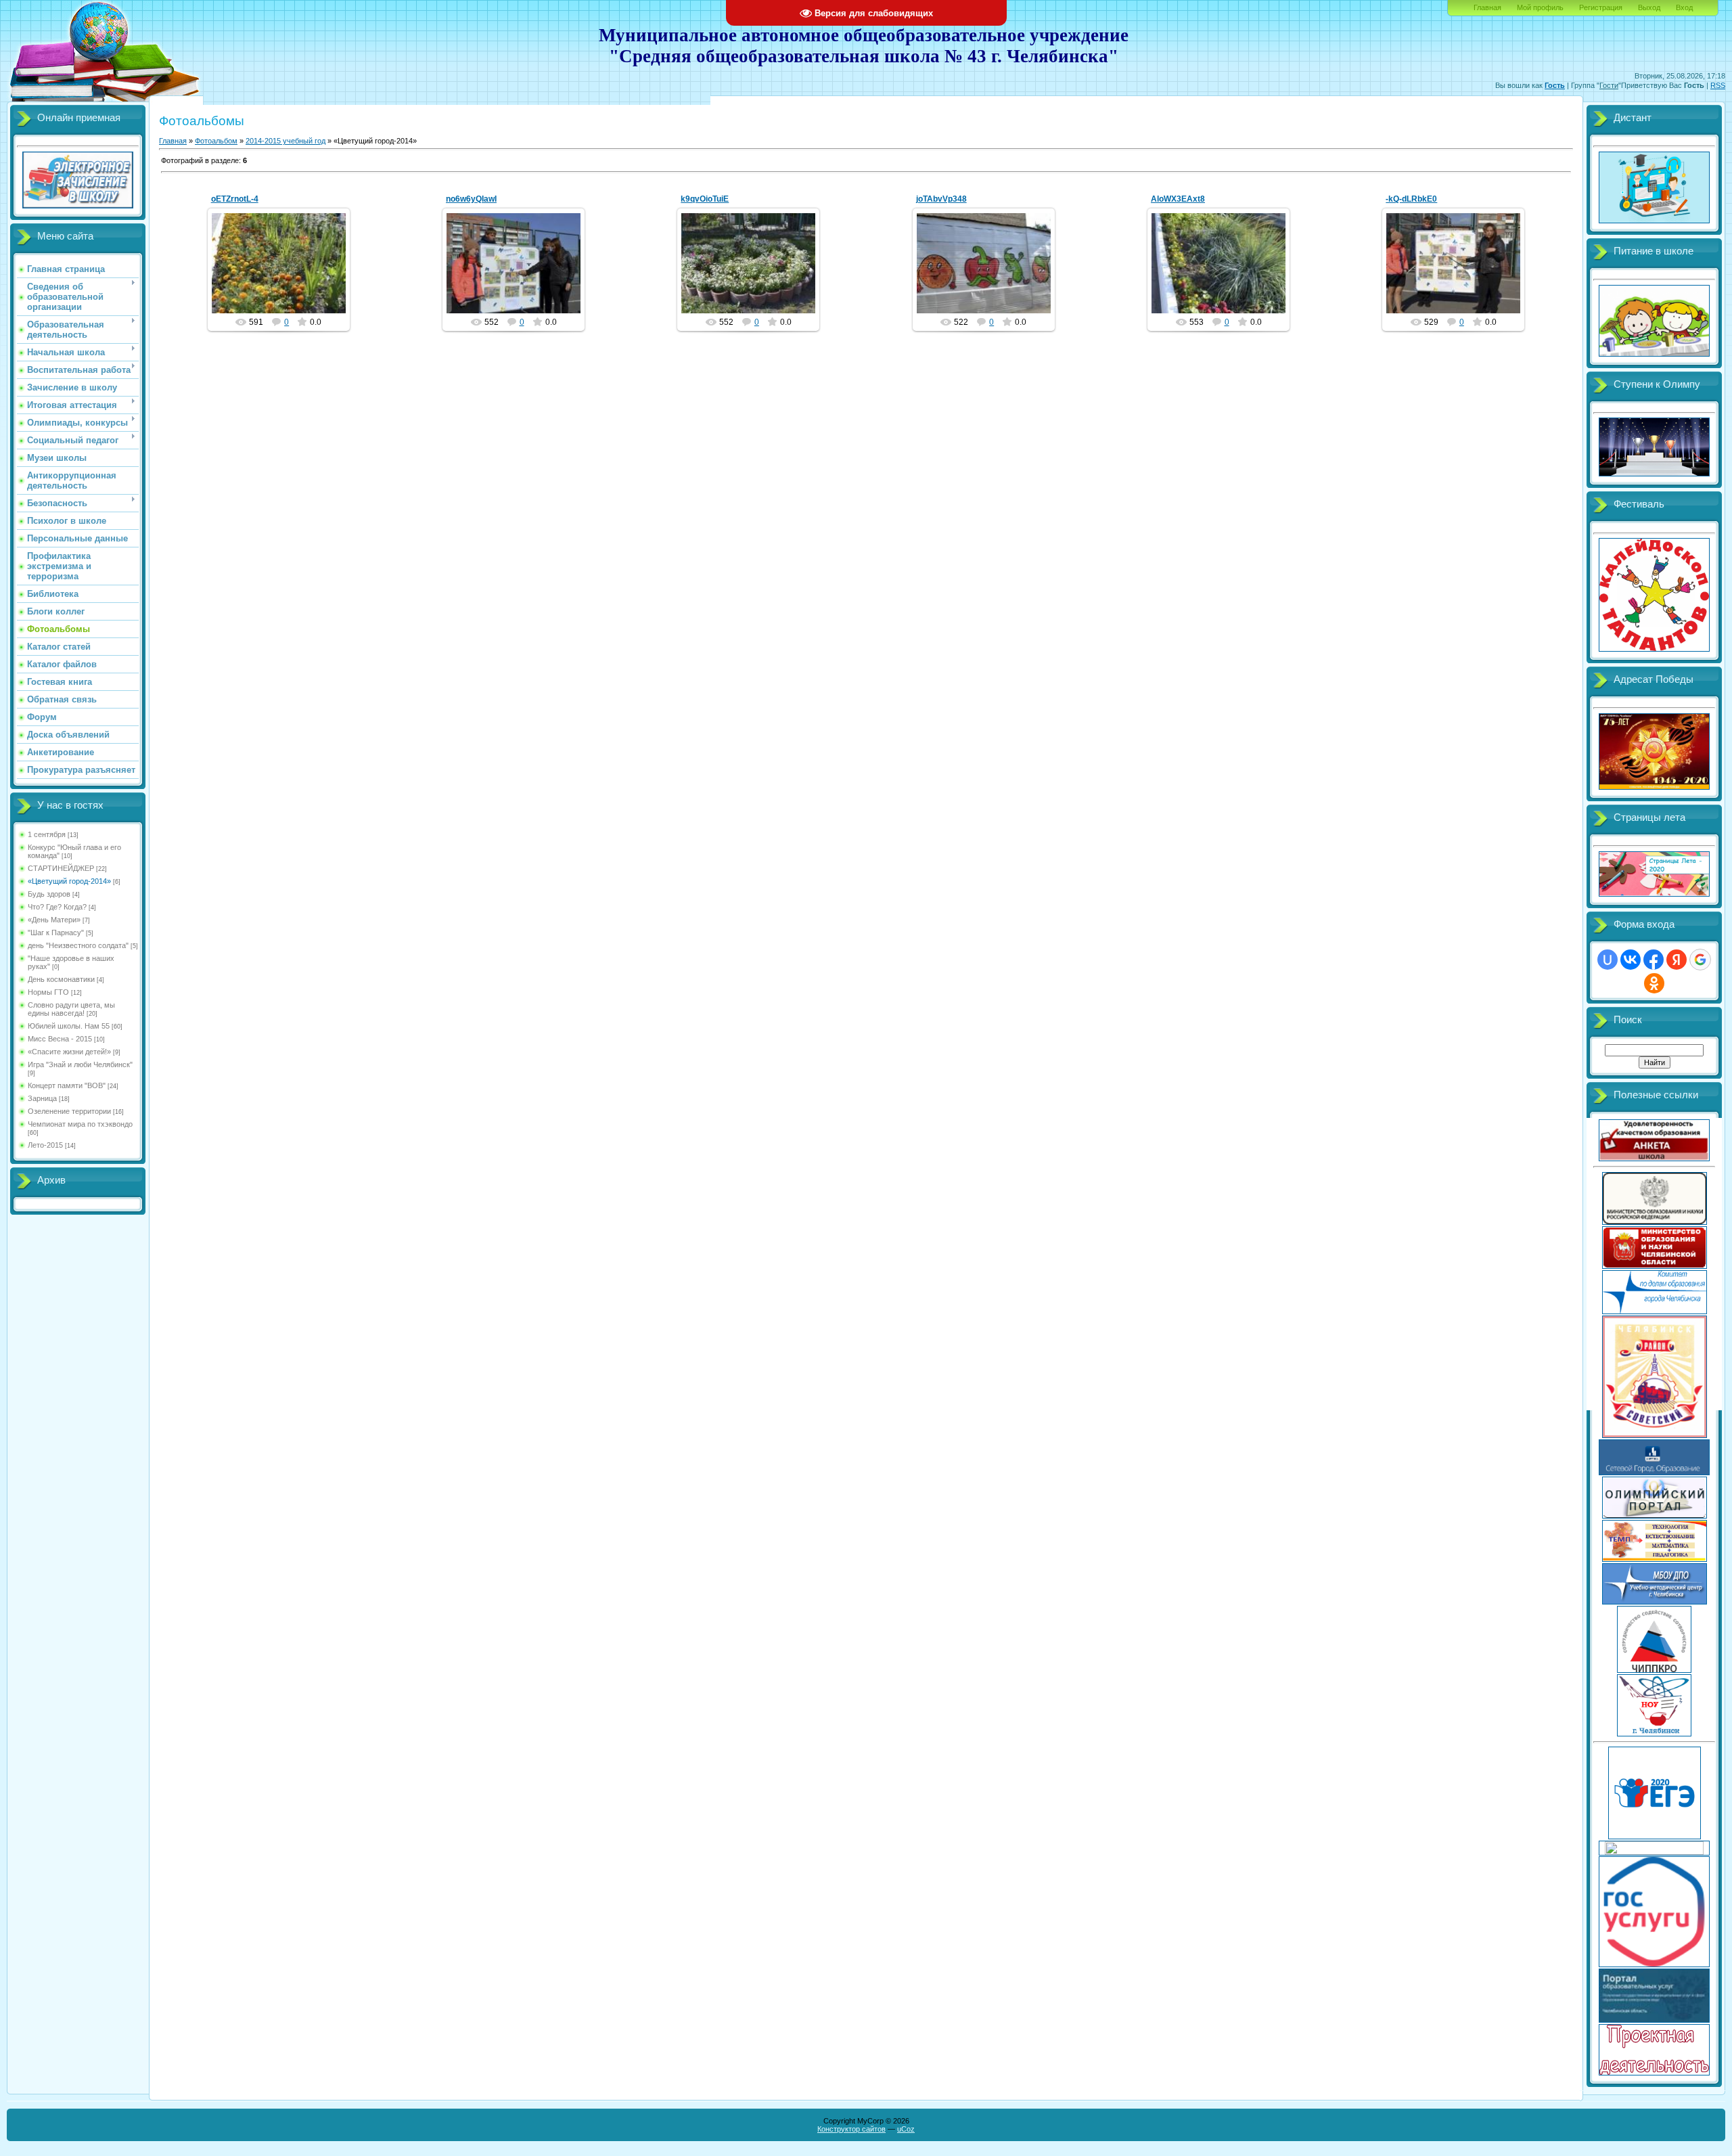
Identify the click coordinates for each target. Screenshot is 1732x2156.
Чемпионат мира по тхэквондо (80, 1124)
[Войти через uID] (1608, 960)
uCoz (906, 2129)
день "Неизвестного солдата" (78, 945)
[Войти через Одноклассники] (1654, 983)
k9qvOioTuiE (705, 199)
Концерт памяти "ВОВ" (67, 1085)
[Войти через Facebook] (1654, 960)
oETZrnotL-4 (235, 199)
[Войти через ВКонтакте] (1631, 960)
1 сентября (47, 834)
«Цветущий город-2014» (69, 881)
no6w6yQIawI (471, 199)
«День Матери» (54, 920)
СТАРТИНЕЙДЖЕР (61, 868)
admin (285, 274)
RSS (1718, 85)
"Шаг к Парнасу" (56, 933)
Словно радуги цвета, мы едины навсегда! (71, 1009)
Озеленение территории (69, 1111)
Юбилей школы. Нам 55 (69, 1026)
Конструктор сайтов (851, 2129)
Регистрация (1601, 7)
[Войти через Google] (1700, 960)
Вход (1684, 7)
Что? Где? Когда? (57, 907)
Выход (1649, 7)
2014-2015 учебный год (286, 141)
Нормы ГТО (48, 992)
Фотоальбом (216, 141)
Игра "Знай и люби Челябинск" (80, 1064)
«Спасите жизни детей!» (69, 1052)
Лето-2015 (45, 1145)
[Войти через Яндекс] (1677, 960)
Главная (1487, 7)
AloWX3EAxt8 (1178, 199)
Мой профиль (1540, 7)
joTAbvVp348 (941, 199)
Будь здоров (49, 894)
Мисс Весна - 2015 (60, 1039)
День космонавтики (61, 979)
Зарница (42, 1098)
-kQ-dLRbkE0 (1411, 199)
